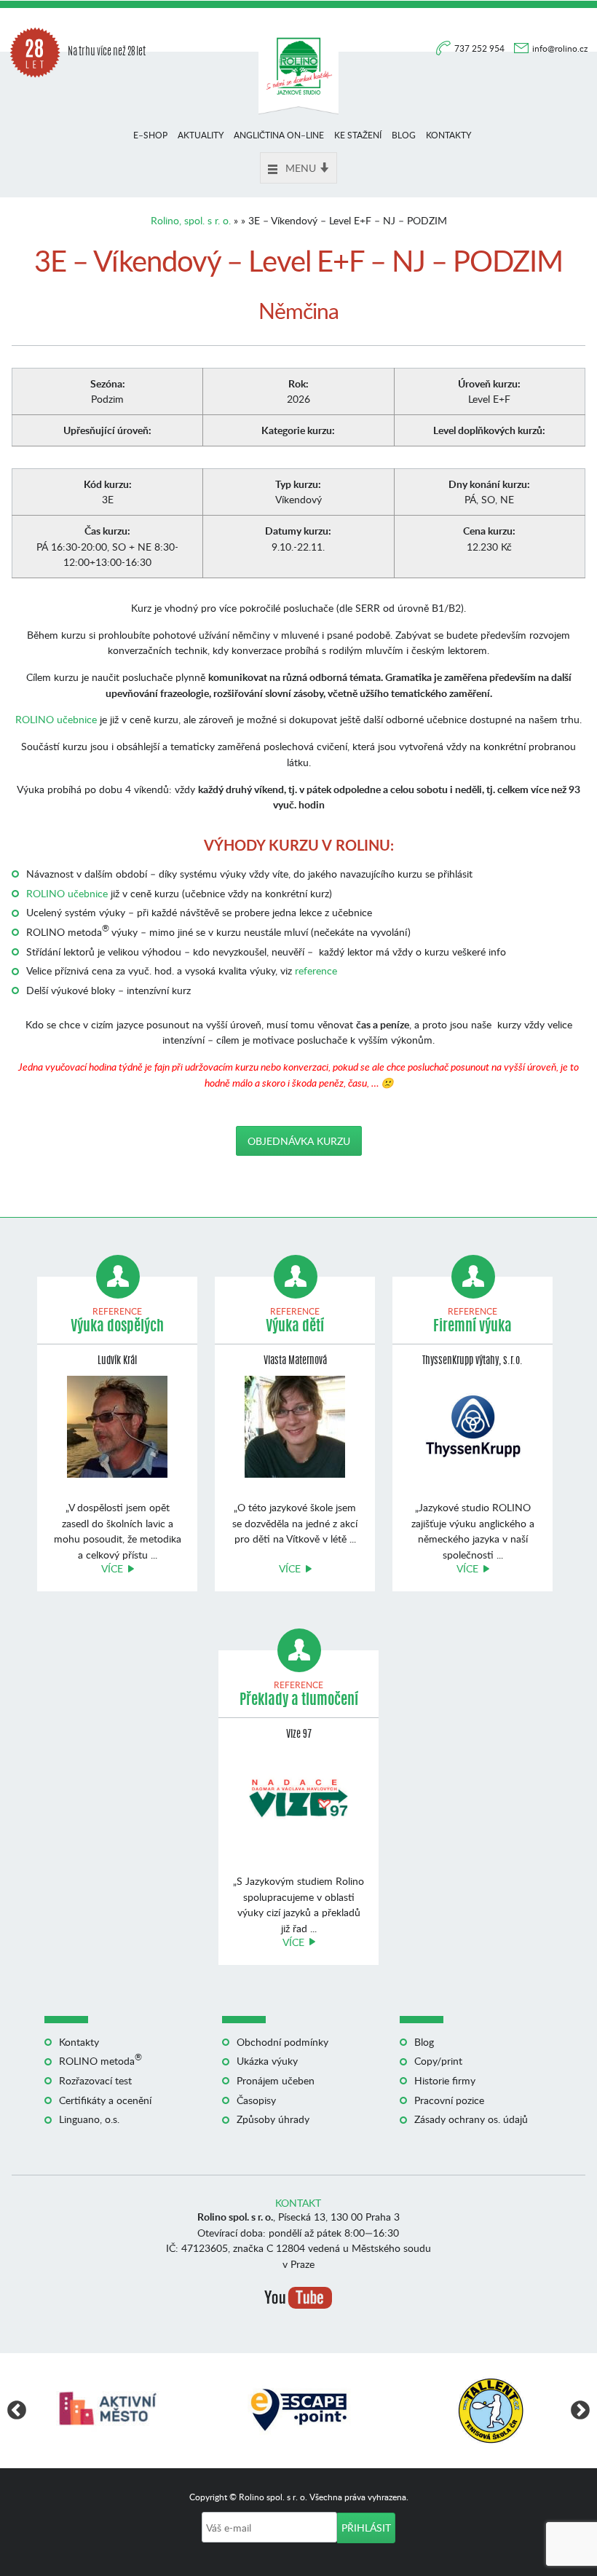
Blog (404, 135)
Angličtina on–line (279, 135)
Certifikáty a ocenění (105, 2100)
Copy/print (438, 2061)
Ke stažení (358, 135)
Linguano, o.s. (89, 2119)
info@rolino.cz (560, 48)
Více (112, 1568)
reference (316, 970)
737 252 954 (481, 48)
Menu (301, 168)
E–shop (150, 135)
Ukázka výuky (267, 2061)
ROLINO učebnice (56, 719)
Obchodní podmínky (282, 2042)
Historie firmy (445, 2080)
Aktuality (201, 135)
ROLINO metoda (100, 2061)
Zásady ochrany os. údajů (471, 2119)
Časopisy (256, 2100)
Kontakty (448, 135)
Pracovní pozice (449, 2100)
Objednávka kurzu (299, 1141)
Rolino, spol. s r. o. (191, 220)
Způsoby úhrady (273, 2119)
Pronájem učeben (276, 2080)
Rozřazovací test (95, 2080)
